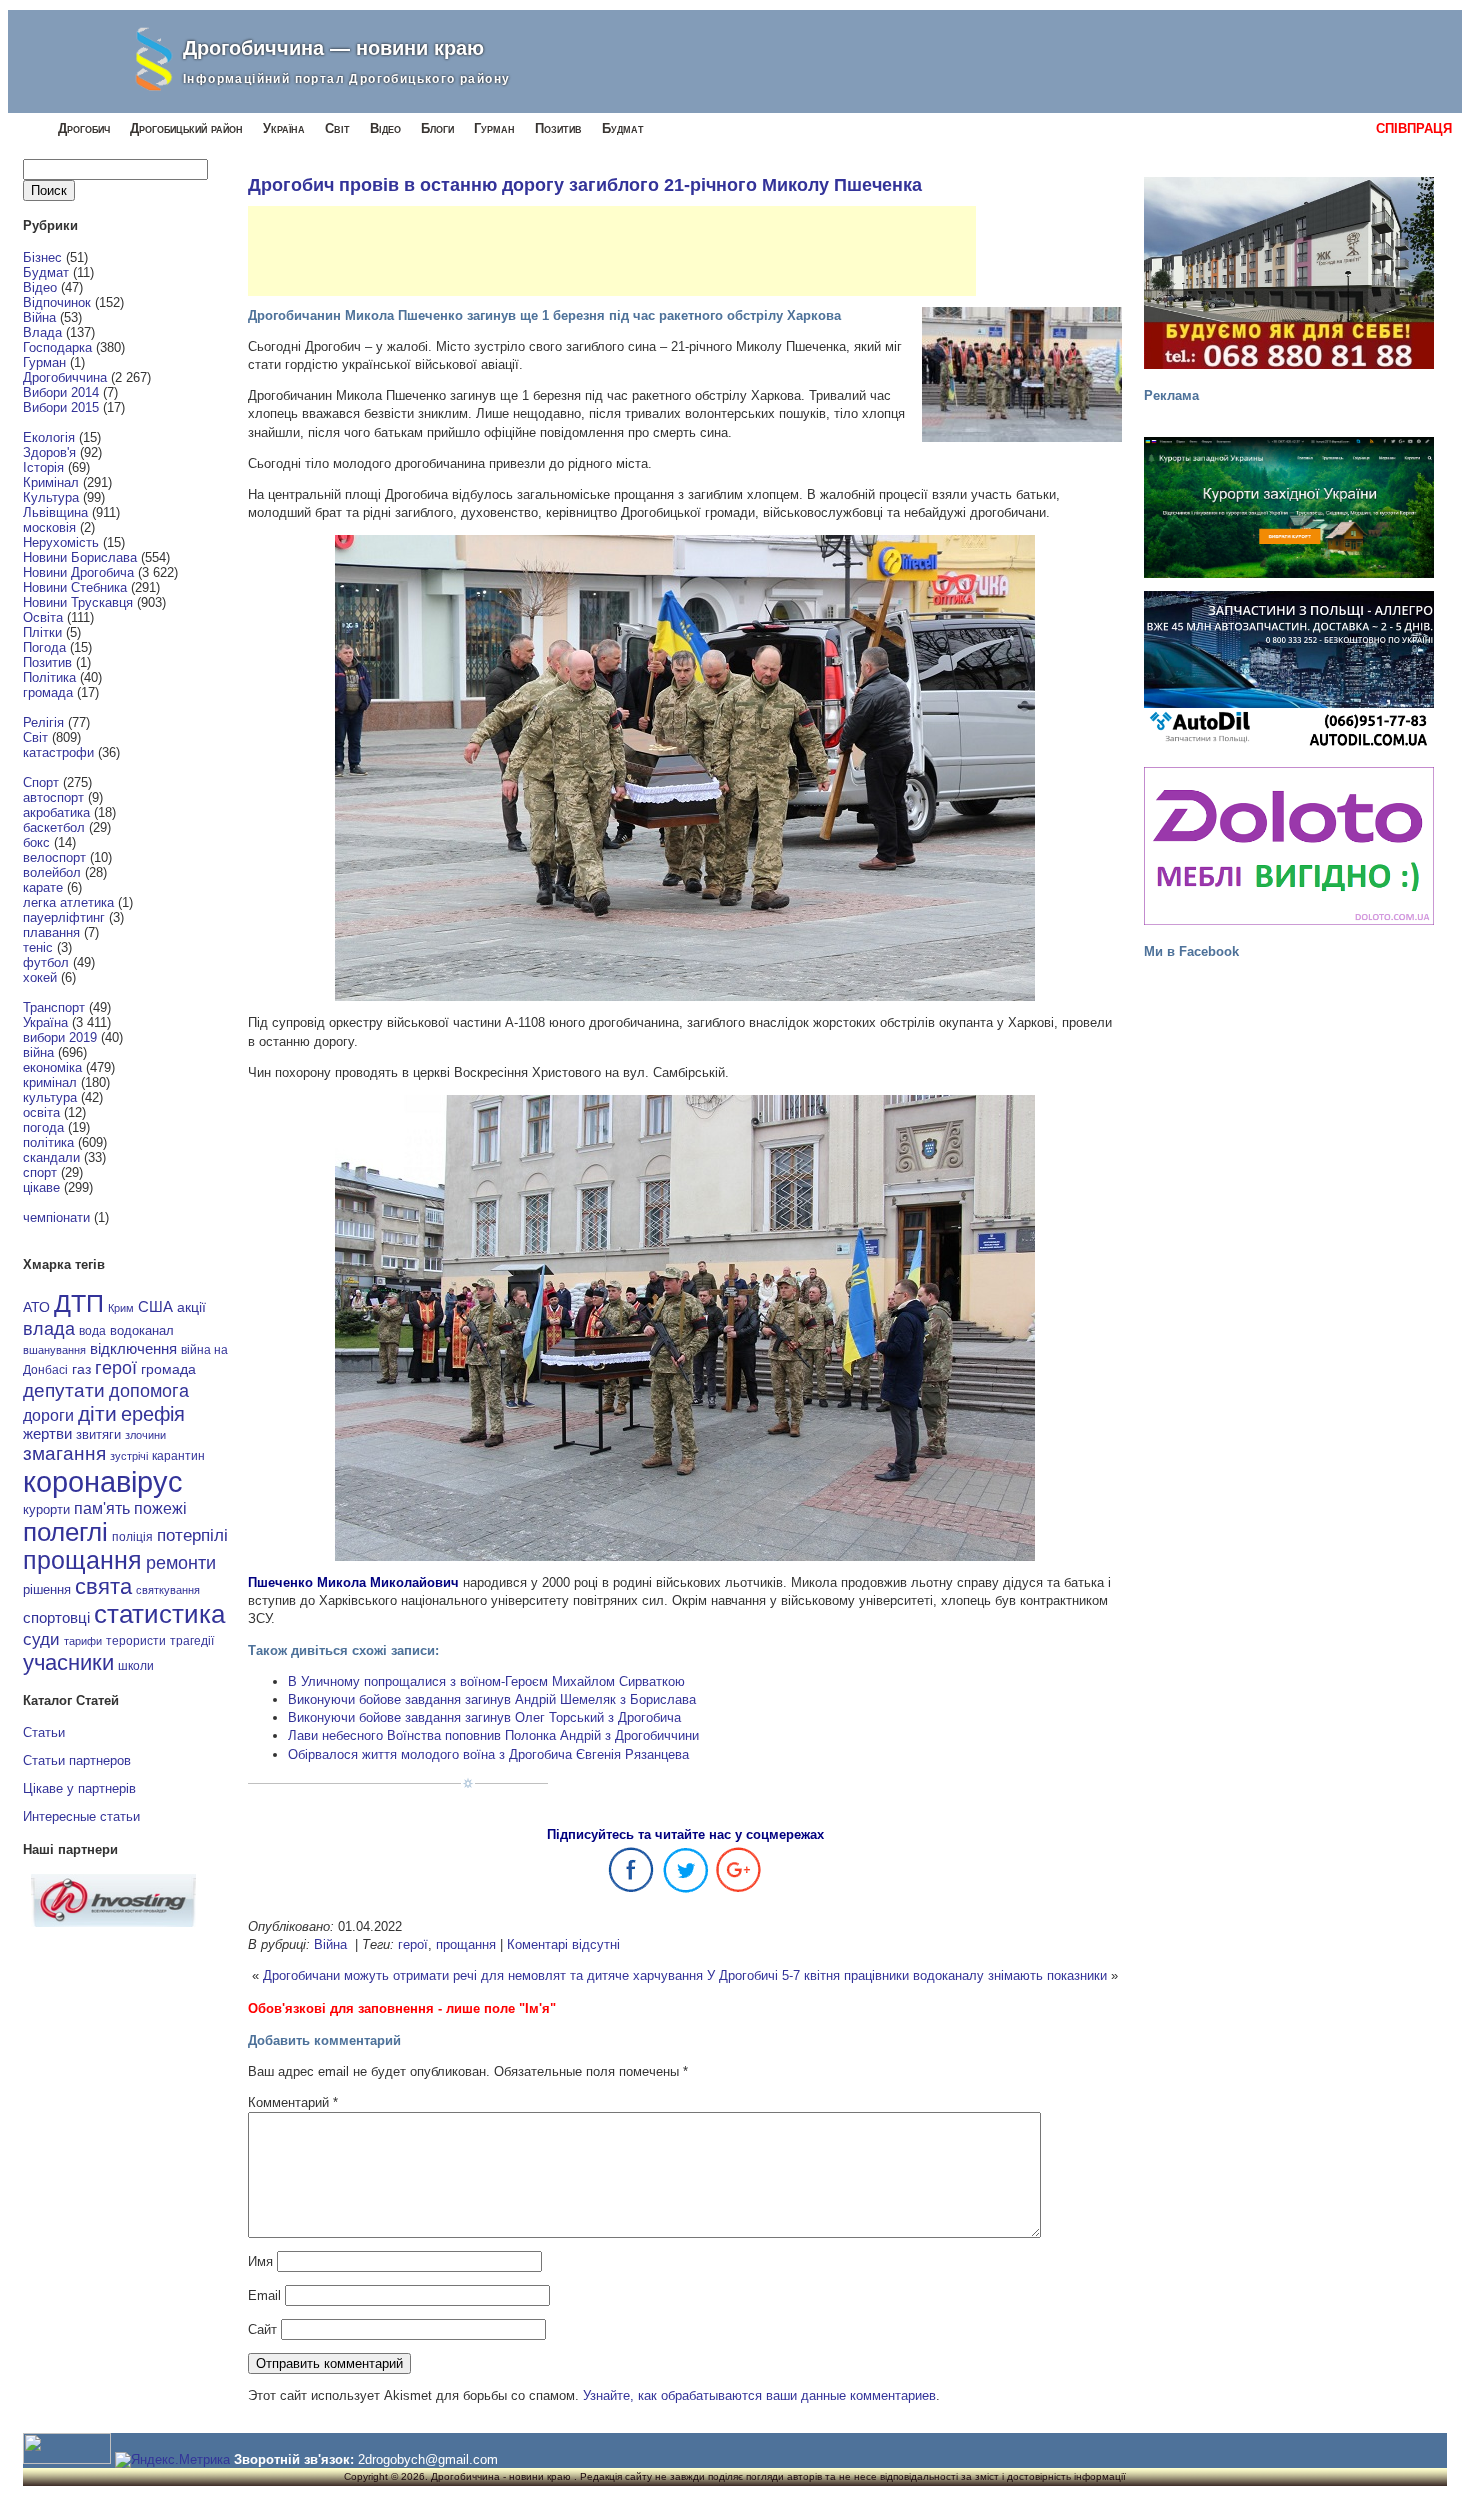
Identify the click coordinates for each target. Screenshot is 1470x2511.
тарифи (83, 1641)
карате (43, 887)
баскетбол (54, 827)
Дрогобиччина (65, 377)
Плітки (42, 632)
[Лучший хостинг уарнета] (113, 1922)
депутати (64, 1390)
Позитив (558, 128)
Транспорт (54, 1007)
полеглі (65, 1532)
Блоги (437, 128)
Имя (260, 2261)
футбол (46, 962)
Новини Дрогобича (78, 572)
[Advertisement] (612, 251)
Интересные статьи (81, 1816)
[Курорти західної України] (1289, 507)
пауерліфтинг (64, 917)
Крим (121, 1308)
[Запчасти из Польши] (1289, 670)
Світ (337, 128)
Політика (49, 677)
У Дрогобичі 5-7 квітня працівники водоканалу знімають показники (907, 1975)
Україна (284, 128)
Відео (385, 128)
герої (116, 1367)
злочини (145, 1435)
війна (38, 1052)
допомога (149, 1391)
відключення (133, 1348)
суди (41, 1639)
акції (191, 1307)
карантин (178, 1456)
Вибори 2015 (61, 407)
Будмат (623, 128)
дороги (48, 1415)
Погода (44, 647)
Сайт (262, 2329)
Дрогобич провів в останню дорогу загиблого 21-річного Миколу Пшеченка (585, 185)
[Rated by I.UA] (67, 2459)
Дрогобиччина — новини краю (333, 48)
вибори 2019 (60, 1037)
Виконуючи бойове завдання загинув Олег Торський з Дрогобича (484, 1717)
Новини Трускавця (78, 602)
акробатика (56, 812)
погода (43, 1127)
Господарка (57, 347)
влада (49, 1328)
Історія (43, 467)
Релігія (43, 722)
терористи (136, 1641)
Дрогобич (84, 128)
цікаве (41, 1187)
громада (48, 692)
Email (264, 2295)
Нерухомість (61, 542)
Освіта (43, 617)
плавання (51, 932)
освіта (41, 1112)
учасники (68, 1662)
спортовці (56, 1617)
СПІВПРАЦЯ (1414, 128)
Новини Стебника (75, 587)
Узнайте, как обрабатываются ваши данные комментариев (759, 2395)
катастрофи (58, 752)
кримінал (50, 1082)
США (155, 1307)
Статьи (44, 1732)
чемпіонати (56, 1217)
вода (92, 1331)
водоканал (142, 1331)
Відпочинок (57, 302)
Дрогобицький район (186, 128)
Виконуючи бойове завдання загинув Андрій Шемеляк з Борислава (492, 1699)
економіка (52, 1067)
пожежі (160, 1508)
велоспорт (54, 857)
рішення (47, 1589)
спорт (40, 1172)
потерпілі (192, 1535)
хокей (40, 977)
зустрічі (129, 1456)
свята (103, 1587)
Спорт (41, 782)
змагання (64, 1453)
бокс (36, 842)
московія (49, 527)
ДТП (79, 1303)
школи (136, 1666)
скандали (51, 1157)
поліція (132, 1536)
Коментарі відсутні (563, 1944)
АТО (36, 1307)
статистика (159, 1614)
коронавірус (103, 1481)
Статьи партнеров (77, 1760)
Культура (51, 497)
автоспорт (53, 797)
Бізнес (42, 257)
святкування (168, 1590)
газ (81, 1369)
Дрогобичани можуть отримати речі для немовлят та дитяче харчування (483, 1975)
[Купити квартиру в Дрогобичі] (1289, 273)
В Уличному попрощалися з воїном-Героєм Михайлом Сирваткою (486, 1681)
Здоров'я (49, 452)
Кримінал (51, 482)
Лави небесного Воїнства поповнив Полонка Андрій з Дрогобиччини (493, 1735)
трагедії (192, 1641)
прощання (82, 1560)
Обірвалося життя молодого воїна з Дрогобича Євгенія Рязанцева (488, 1754)
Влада (42, 332)
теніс (38, 947)
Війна (39, 317)
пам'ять (102, 1508)
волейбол (52, 872)
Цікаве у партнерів (79, 1788)
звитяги (98, 1434)
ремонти (181, 1563)
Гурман (494, 128)
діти (97, 1413)
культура (50, 1097)
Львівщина (55, 512)
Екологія (49, 437)
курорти (46, 1509)
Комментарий (293, 2102)
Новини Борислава (80, 557)
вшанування (54, 1350)
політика (48, 1142)
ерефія (153, 1414)
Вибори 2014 (61, 392)
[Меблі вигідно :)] (1289, 846)
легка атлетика (68, 902)
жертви (47, 1434)
